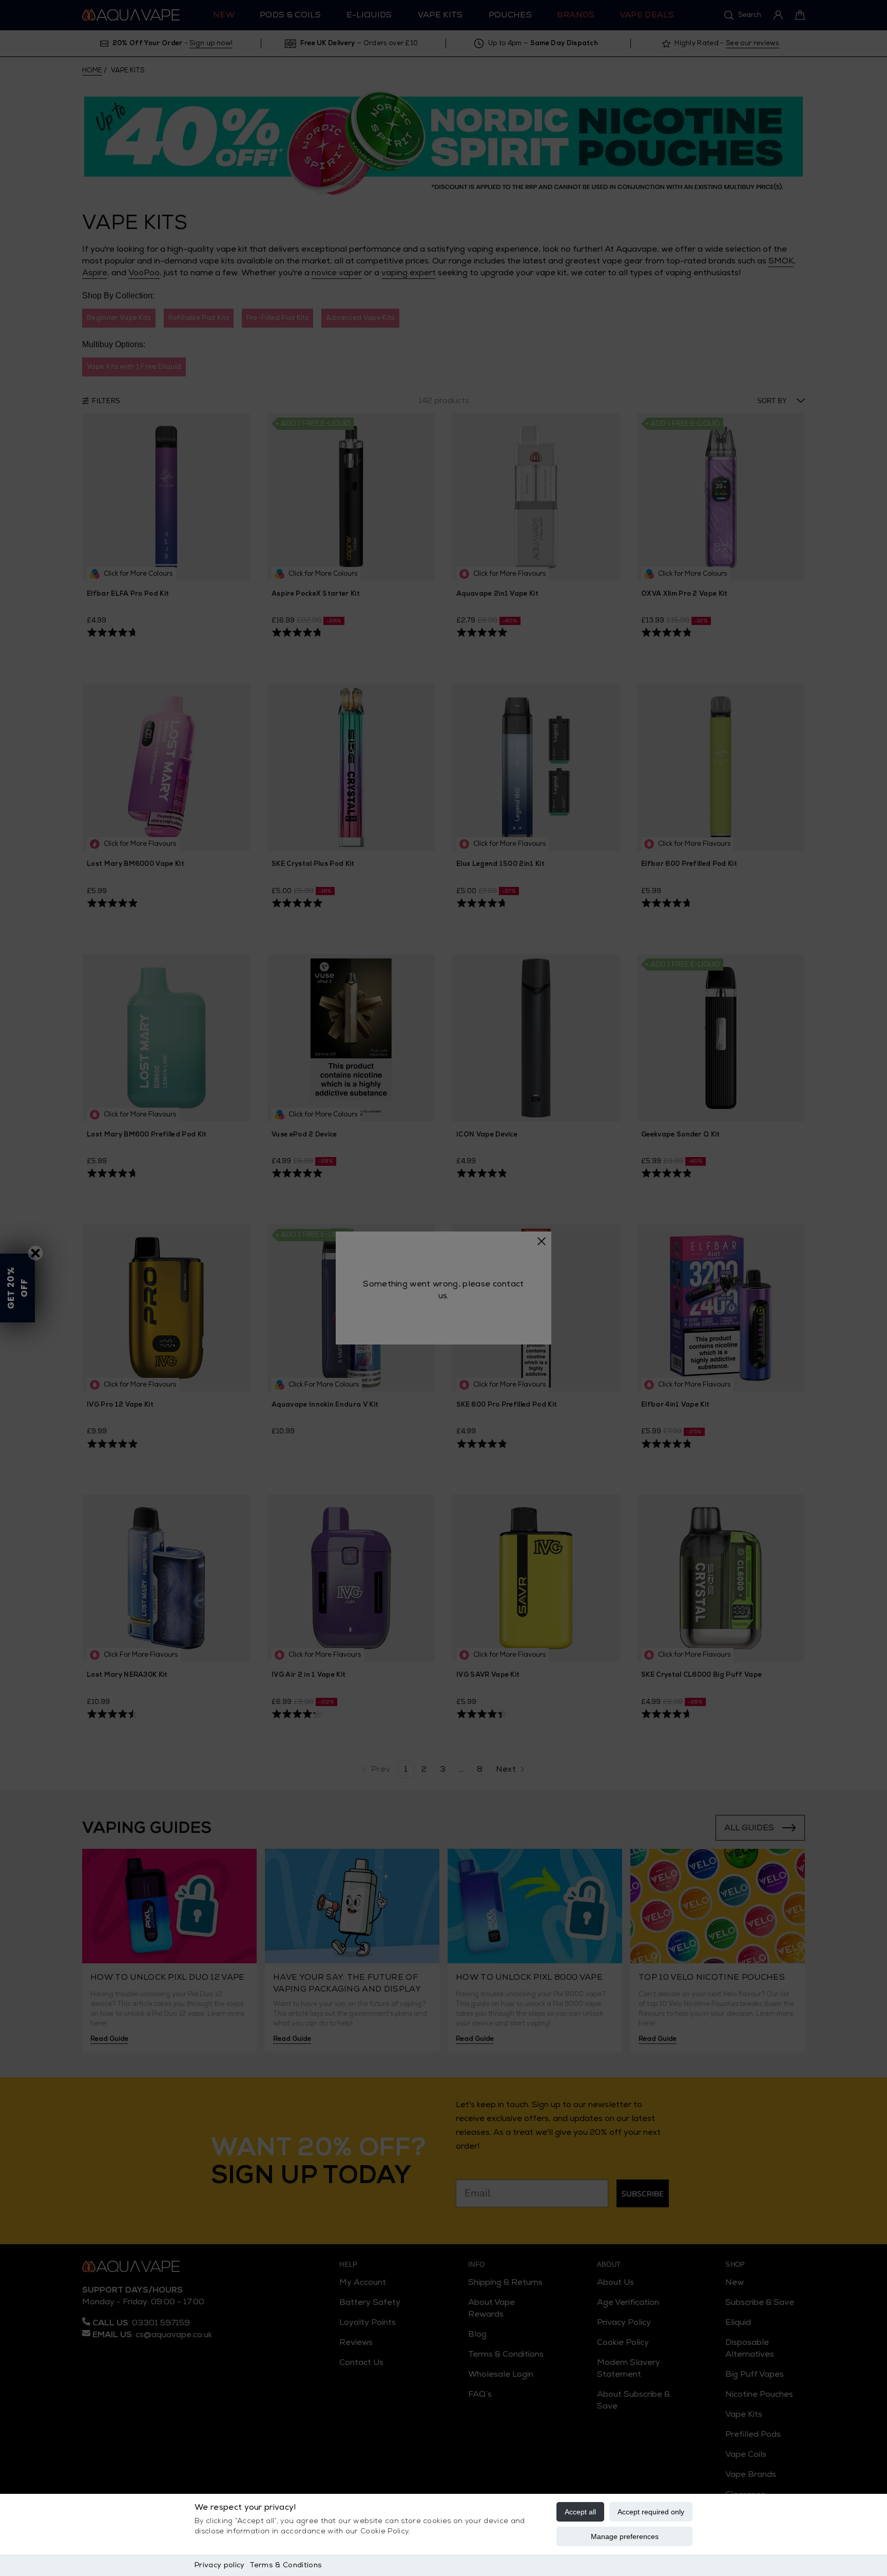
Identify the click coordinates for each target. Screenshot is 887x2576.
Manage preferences (625, 2536)
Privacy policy (219, 2565)
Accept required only (651, 2512)
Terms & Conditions (286, 2565)
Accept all (580, 2512)
